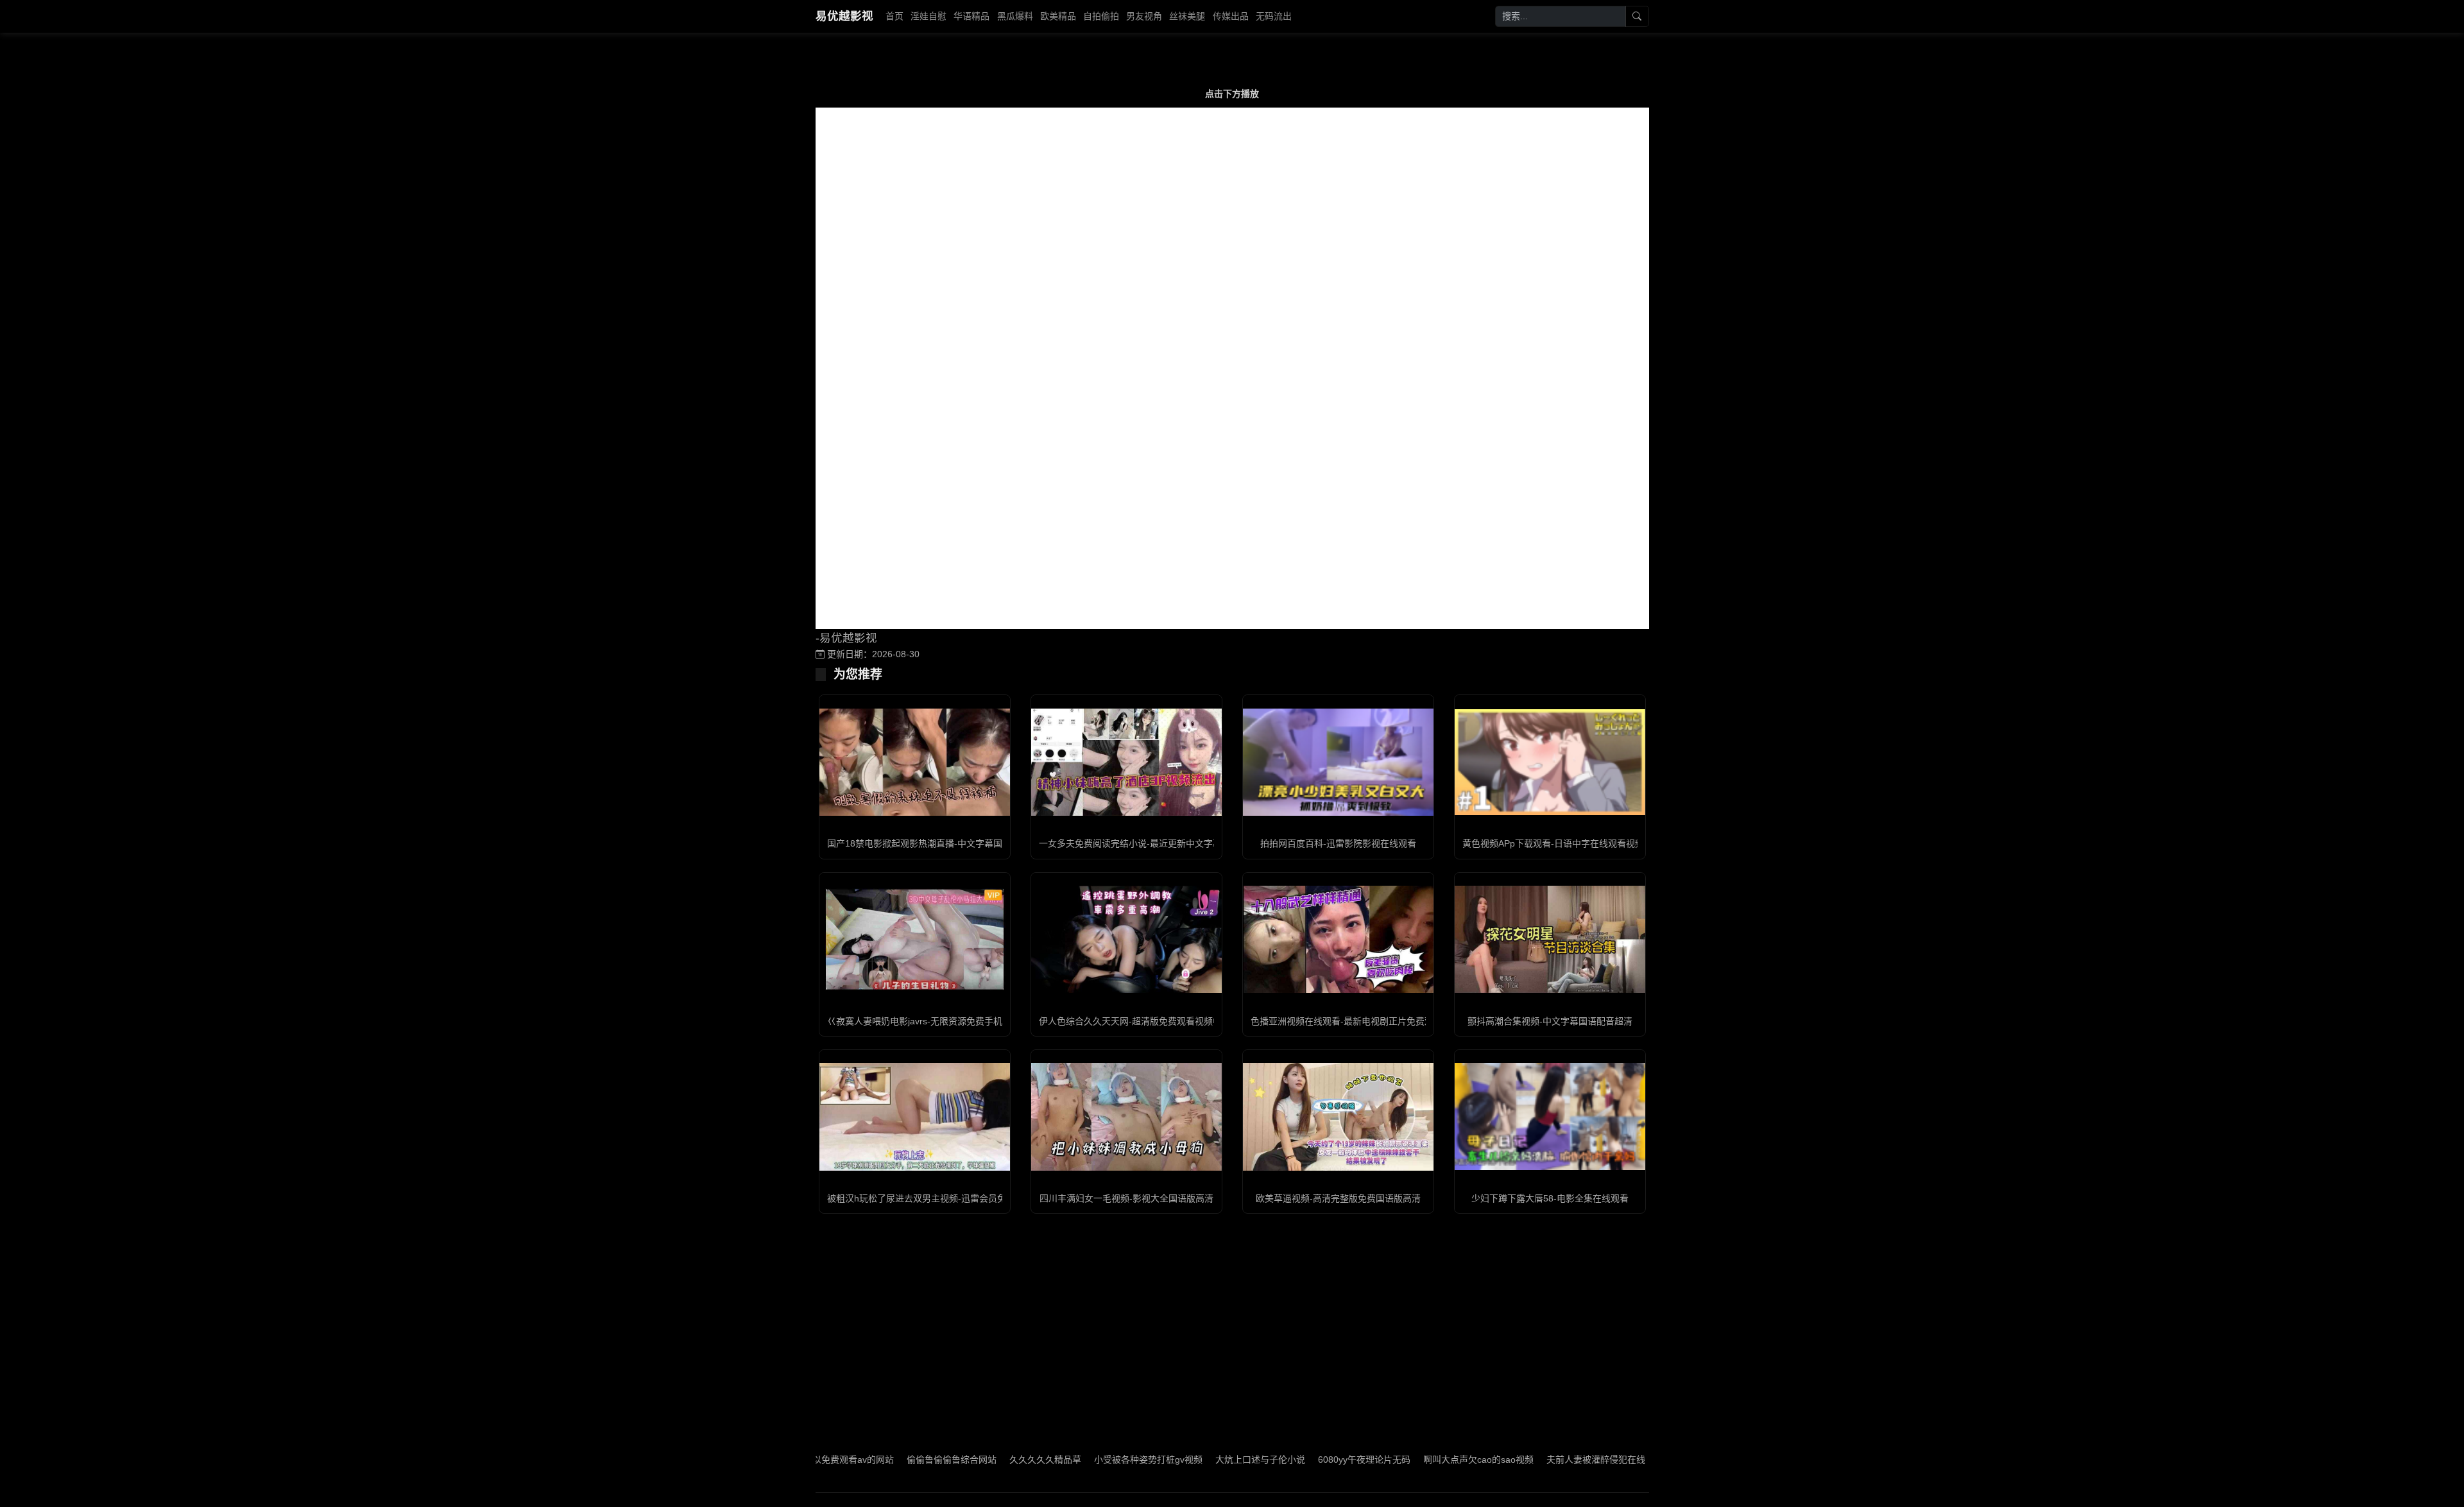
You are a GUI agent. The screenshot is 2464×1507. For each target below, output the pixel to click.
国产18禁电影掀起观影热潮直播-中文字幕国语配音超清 (937, 843)
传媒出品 (1231, 16)
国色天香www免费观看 (1632, 1460)
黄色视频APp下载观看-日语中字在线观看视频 (1553, 843)
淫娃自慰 (928, 16)
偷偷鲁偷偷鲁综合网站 (880, 1460)
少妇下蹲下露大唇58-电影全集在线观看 (1550, 1198)
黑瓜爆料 (1015, 16)
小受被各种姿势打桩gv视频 (1076, 1460)
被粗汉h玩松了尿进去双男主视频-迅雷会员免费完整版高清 (944, 1198)
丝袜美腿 (1187, 16)
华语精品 (971, 16)
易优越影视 (844, 16)
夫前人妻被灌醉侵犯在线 (1524, 1460)
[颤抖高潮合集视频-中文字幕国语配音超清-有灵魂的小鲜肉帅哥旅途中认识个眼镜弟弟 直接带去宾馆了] (1550, 939)
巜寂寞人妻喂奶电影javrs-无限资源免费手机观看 (924, 1021)
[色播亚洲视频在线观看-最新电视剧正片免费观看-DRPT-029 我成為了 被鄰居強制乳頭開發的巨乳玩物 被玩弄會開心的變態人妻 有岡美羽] (1338, 939)
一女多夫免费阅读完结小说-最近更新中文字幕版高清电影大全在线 (1171, 843)
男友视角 (1144, 16)
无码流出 (1274, 16)
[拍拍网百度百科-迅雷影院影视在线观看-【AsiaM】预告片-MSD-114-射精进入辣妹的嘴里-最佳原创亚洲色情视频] (1338, 762)
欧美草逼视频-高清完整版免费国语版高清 (1338, 1198)
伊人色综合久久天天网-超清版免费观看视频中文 (1135, 1021)
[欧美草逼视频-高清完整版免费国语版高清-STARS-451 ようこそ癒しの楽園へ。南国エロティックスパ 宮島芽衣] (1338, 1116)
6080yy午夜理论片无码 (1292, 1460)
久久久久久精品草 (973, 1460)
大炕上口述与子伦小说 (1188, 1460)
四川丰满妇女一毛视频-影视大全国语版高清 (1126, 1198)
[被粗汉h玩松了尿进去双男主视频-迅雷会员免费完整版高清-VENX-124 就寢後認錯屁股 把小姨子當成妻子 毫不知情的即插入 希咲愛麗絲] (915, 1116)
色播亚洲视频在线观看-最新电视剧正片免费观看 (1347, 1021)
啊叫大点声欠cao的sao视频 (1407, 1460)
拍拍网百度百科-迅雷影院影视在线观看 (1338, 843)
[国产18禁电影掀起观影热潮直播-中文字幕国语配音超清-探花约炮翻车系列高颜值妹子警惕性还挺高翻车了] (915, 762)
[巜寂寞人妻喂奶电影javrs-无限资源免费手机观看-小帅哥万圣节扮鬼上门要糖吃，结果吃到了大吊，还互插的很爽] (915, 939)
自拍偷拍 (1101, 16)
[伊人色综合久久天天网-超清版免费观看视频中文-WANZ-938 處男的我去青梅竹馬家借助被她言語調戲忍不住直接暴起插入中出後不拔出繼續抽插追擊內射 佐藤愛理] (1126, 939)
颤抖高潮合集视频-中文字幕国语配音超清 (1550, 1021)
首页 (894, 16)
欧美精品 (1058, 16)
